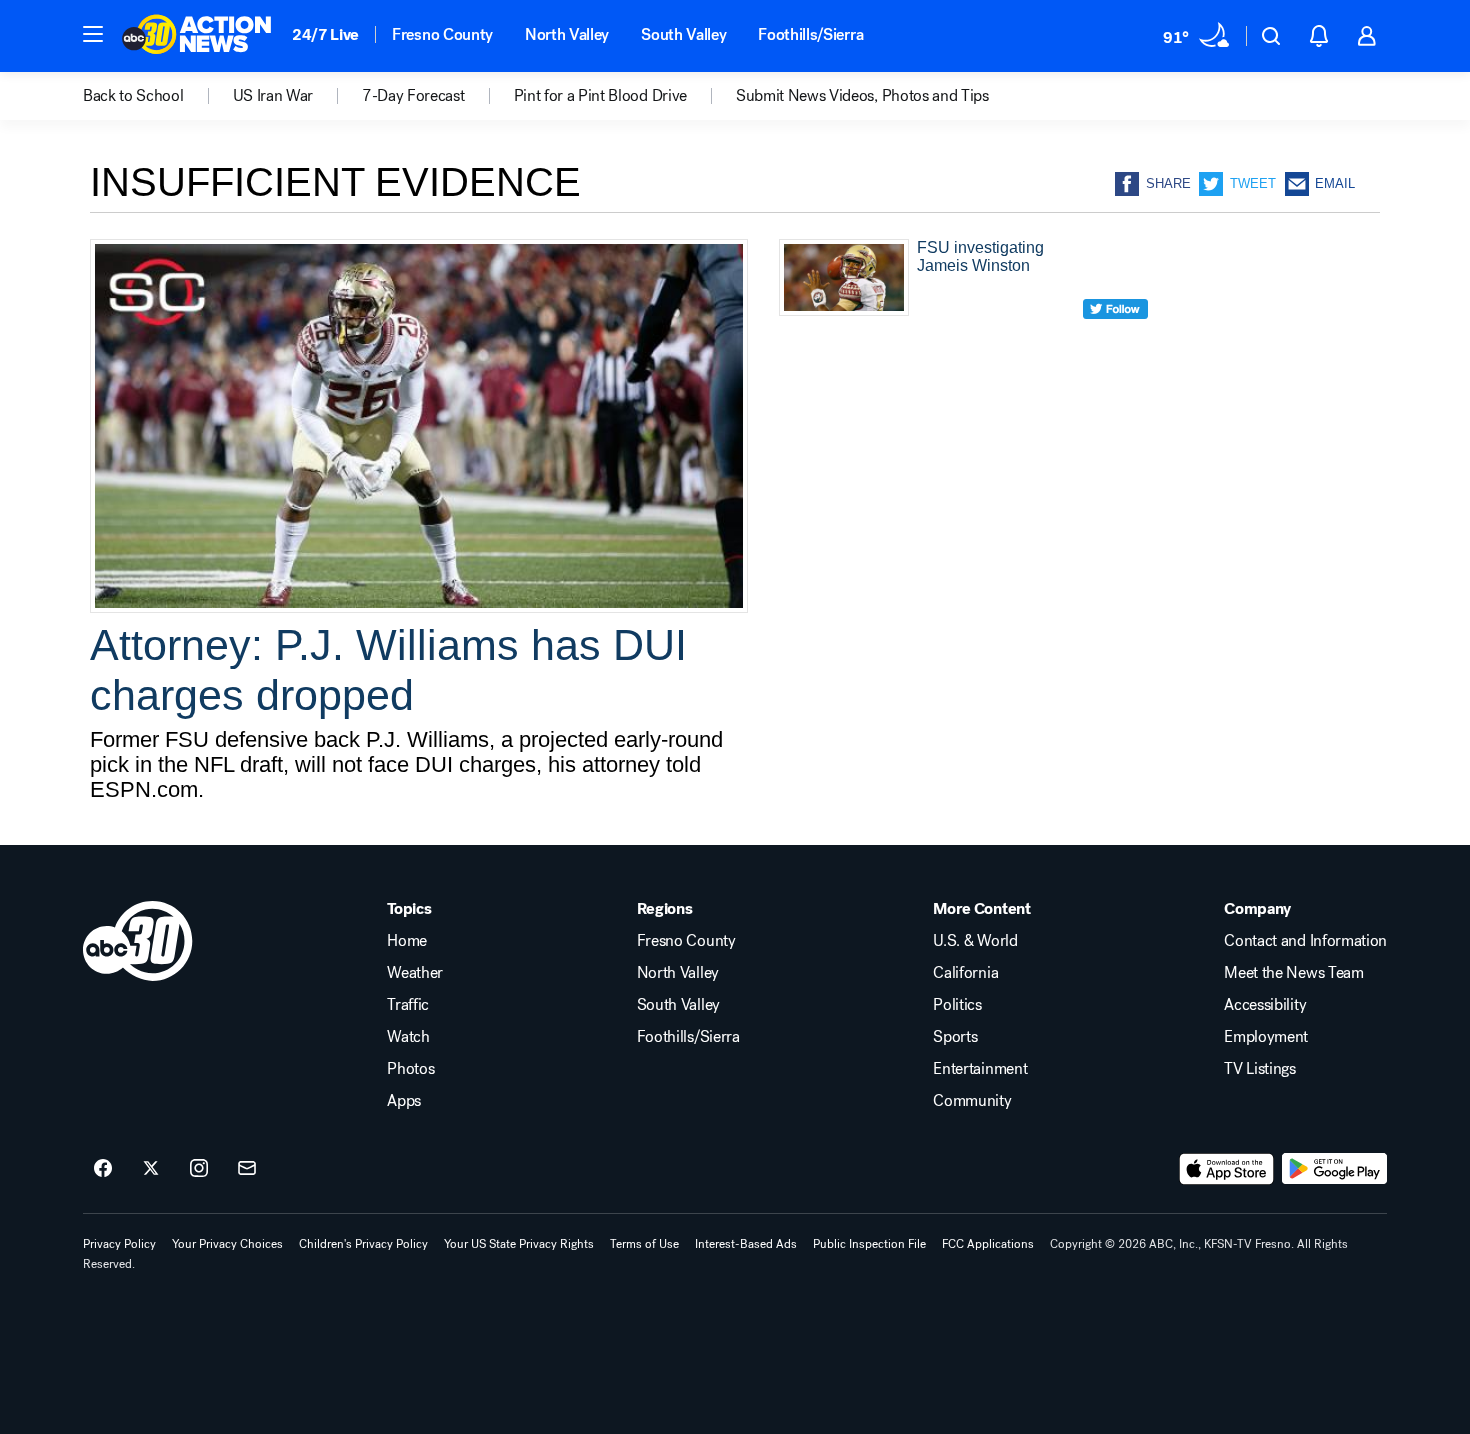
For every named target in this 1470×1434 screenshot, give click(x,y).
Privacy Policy (119, 1244)
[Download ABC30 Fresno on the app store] (1227, 1169)
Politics (957, 1005)
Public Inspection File (869, 1244)
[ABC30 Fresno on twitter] (151, 1169)
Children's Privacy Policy (363, 1244)
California (965, 973)
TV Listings (1259, 1069)
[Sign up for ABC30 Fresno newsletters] (247, 1169)
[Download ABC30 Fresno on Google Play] (1334, 1169)
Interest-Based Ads (746, 1244)
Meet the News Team (1293, 973)
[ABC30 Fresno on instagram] (199, 1169)
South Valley (683, 34)
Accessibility (1265, 1005)
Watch (408, 1037)
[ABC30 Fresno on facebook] (103, 1169)
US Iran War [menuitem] (273, 96)
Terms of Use (644, 1244)
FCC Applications (988, 1244)
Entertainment (980, 1069)
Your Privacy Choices (227, 1244)
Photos (410, 1069)
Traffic (408, 1005)
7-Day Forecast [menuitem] (413, 96)
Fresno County (442, 34)
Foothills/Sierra (810, 34)
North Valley (567, 34)
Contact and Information (1305, 941)
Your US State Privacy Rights (519, 1244)
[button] (93, 34)
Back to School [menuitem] (133, 96)
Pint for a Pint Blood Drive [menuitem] (600, 96)
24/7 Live (325, 34)
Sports (955, 1037)
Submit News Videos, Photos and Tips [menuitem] (862, 96)
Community (972, 1101)
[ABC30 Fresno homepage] (197, 36)
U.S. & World (975, 941)
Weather (415, 973)
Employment (1266, 1037)
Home (407, 941)
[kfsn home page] (138, 941)
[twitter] (1115, 345)
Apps (404, 1101)
